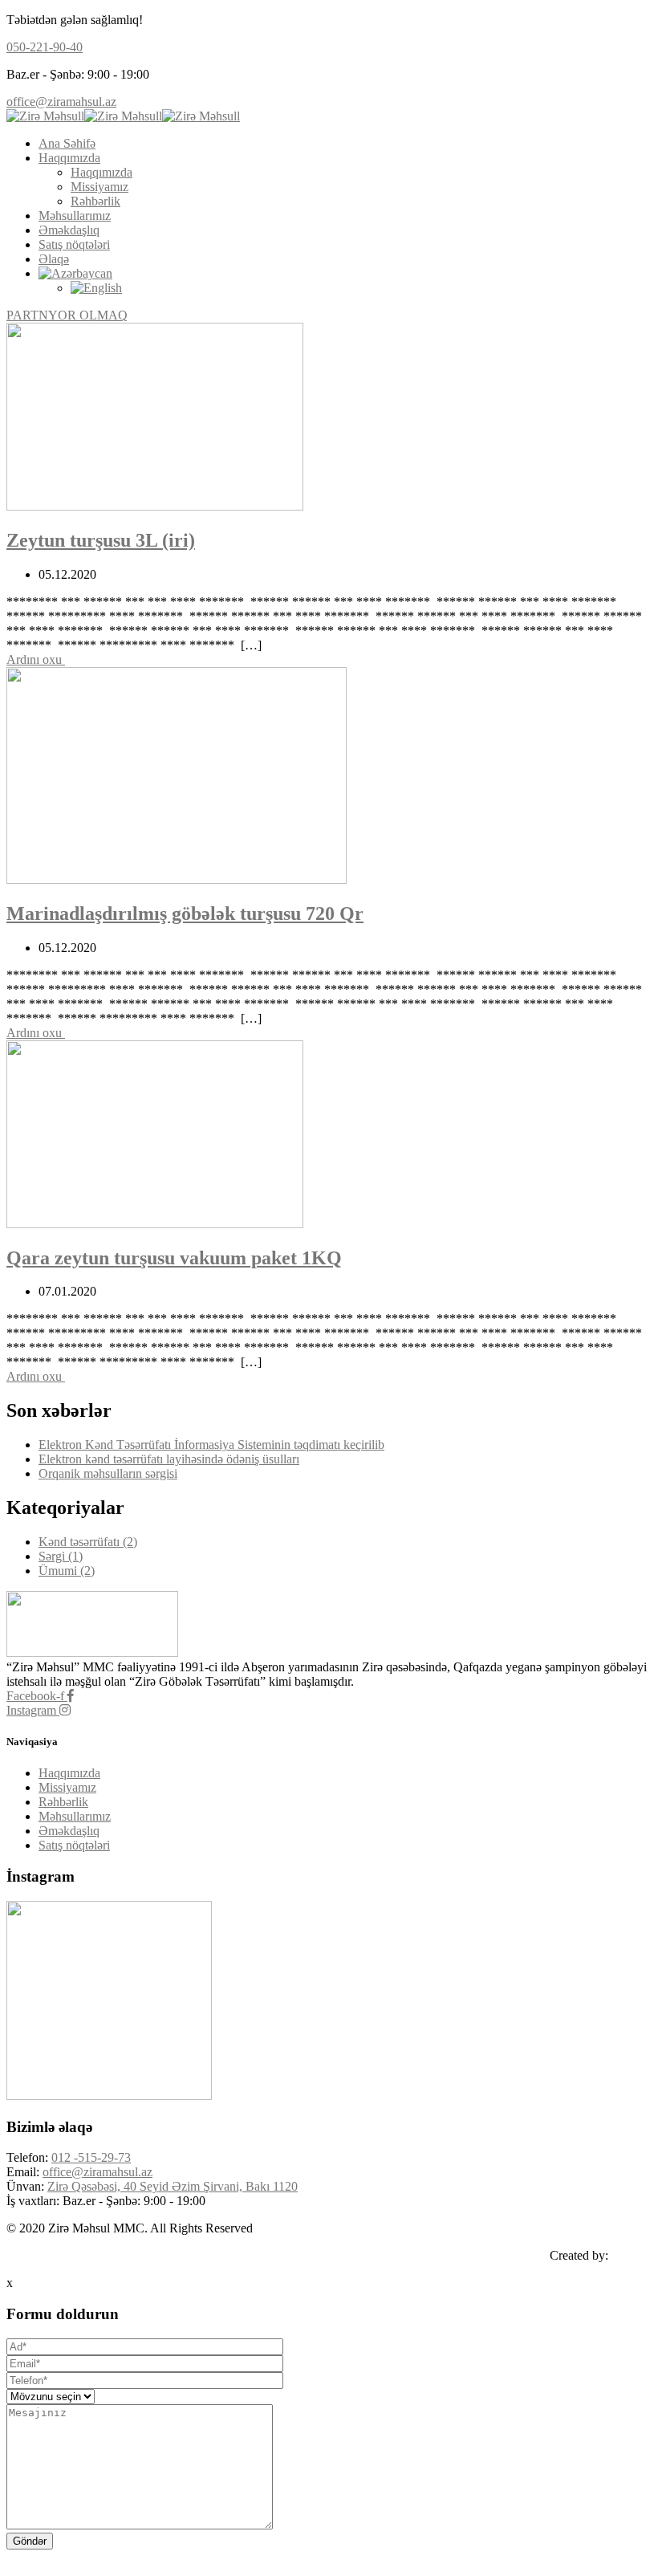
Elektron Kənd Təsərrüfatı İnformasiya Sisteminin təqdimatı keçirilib (211, 1445)
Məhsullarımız (75, 216)
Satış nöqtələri (74, 244)
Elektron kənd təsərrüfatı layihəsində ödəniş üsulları (169, 1459)
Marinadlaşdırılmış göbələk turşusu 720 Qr (185, 914)
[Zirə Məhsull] (45, 116)
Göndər (30, 2541)
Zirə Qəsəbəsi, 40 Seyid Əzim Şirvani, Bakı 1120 (173, 2186)
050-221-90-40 (45, 47)
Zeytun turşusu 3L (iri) (101, 540)
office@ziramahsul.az (61, 102)
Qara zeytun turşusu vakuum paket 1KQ (174, 1258)
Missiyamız (100, 187)
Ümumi (67, 1571)
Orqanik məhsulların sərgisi (108, 1473)
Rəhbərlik (95, 201)
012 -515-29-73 (91, 2157)
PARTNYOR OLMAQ (67, 315)
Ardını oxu (36, 659)
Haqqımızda (69, 158)
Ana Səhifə (67, 143)
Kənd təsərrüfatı (88, 1542)
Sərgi (61, 1556)
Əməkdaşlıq (69, 230)
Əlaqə (54, 259)
